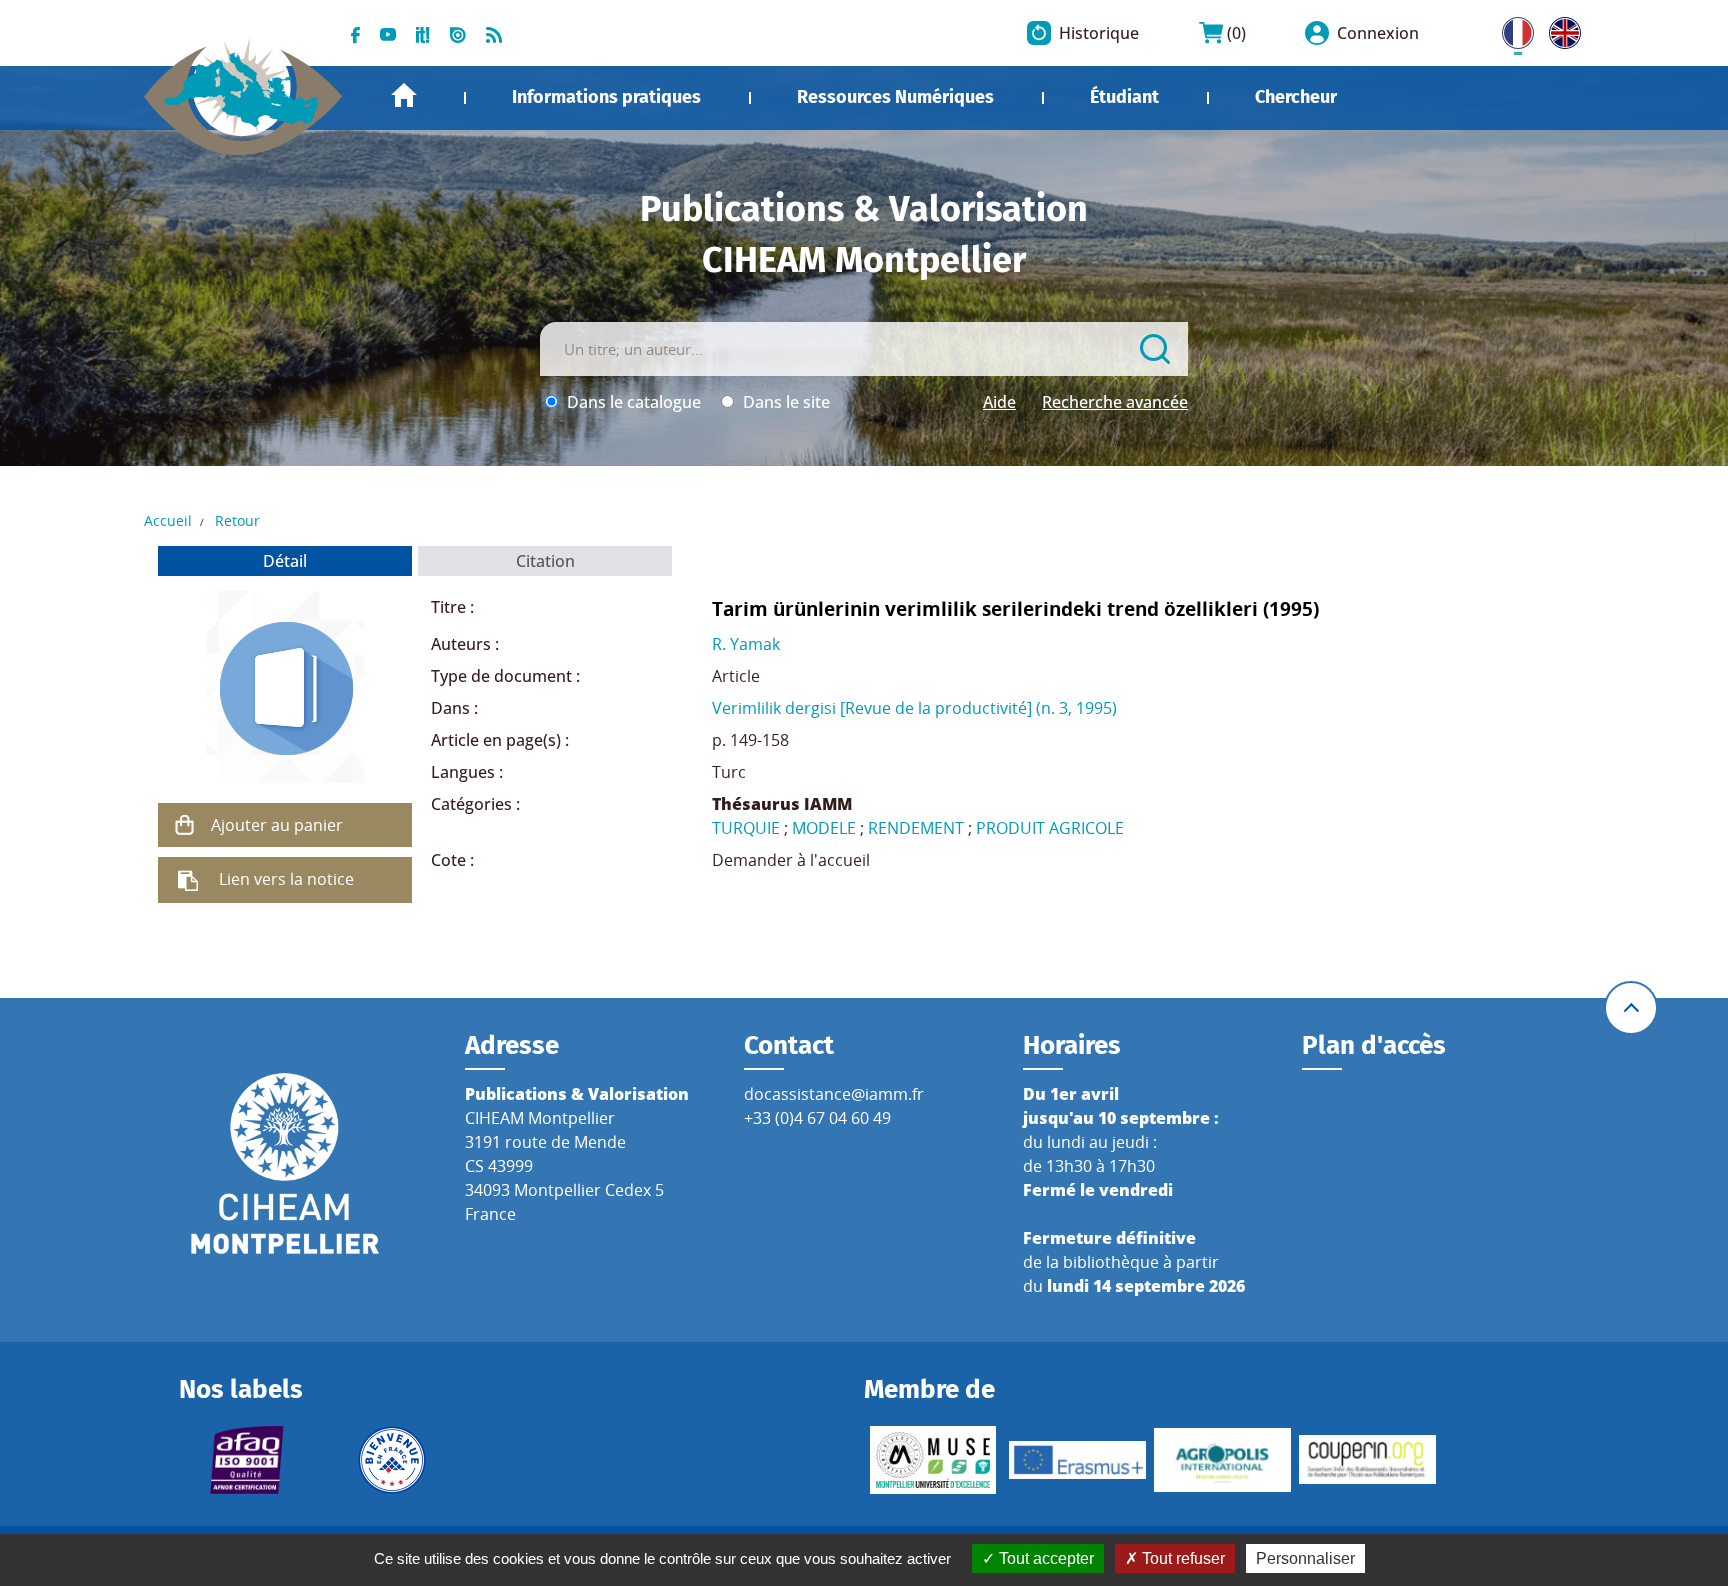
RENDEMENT (916, 828)
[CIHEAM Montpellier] (285, 1162)
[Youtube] (388, 33)
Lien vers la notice (286, 879)
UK (1560, 29)
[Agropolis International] (1222, 1460)
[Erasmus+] (1077, 1460)
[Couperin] (1367, 1459)
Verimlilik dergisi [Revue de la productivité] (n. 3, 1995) (914, 708)
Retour (237, 520)
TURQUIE (746, 828)
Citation (545, 561)
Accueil (404, 95)
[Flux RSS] (494, 33)
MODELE (824, 828)
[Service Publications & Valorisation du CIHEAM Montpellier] (243, 86)
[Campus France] (392, 1460)
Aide (999, 402)
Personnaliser (1305, 1558)
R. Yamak (746, 644)
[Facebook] (355, 33)
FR (1511, 29)
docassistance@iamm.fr (834, 1094)
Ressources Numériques (895, 97)
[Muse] (932, 1460)
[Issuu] (458, 33)
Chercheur (1296, 97)
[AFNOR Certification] (247, 1460)
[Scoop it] (423, 33)
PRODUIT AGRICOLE (1050, 828)
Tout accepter (1044, 1558)
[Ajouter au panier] (185, 825)
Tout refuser (1181, 1558)
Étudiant (1124, 97)
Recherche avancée (1115, 402)
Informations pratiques (606, 97)
